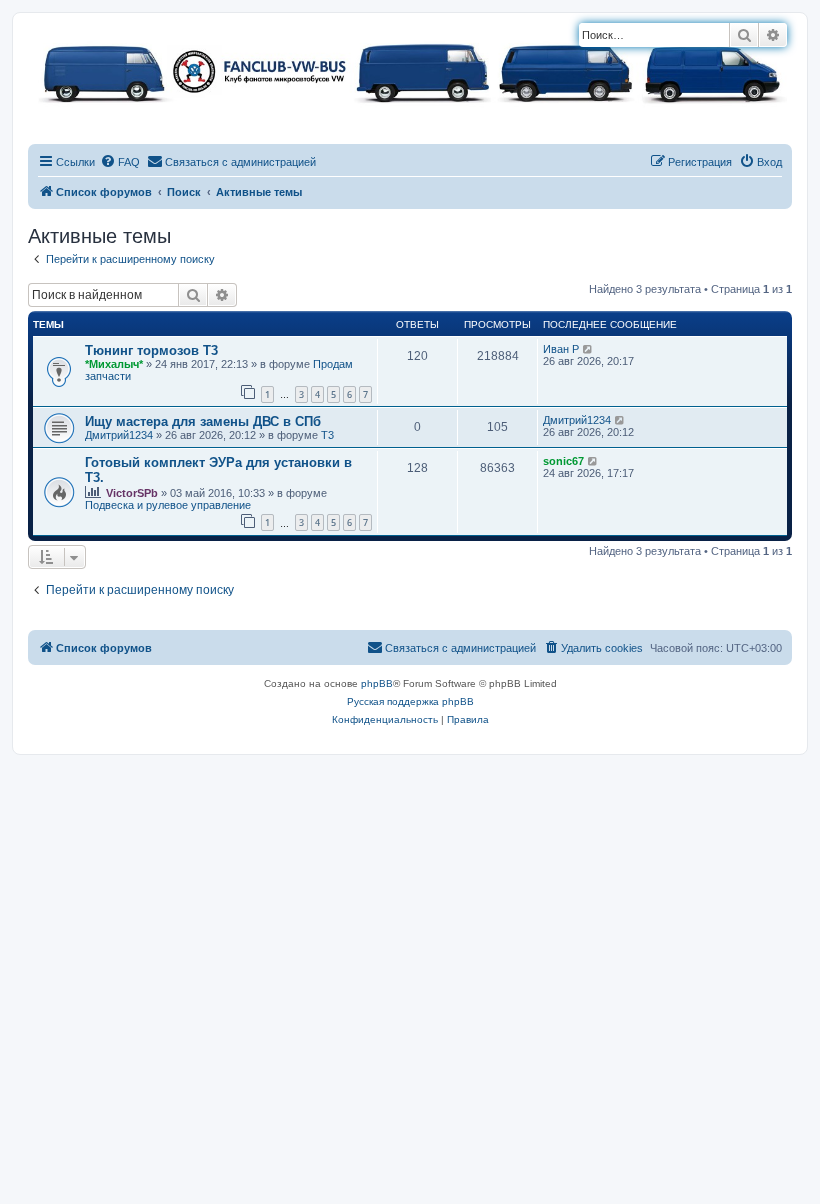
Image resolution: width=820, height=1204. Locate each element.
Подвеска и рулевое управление (168, 505)
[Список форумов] (410, 70)
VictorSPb (132, 493)
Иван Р (561, 349)
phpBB (377, 683)
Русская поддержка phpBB (410, 701)
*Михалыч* (114, 364)
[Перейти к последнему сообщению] (588, 349)
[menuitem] (120, 162)
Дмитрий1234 (119, 435)
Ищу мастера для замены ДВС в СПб (203, 421)
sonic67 (563, 461)
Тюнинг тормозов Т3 (151, 350)
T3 (327, 435)
